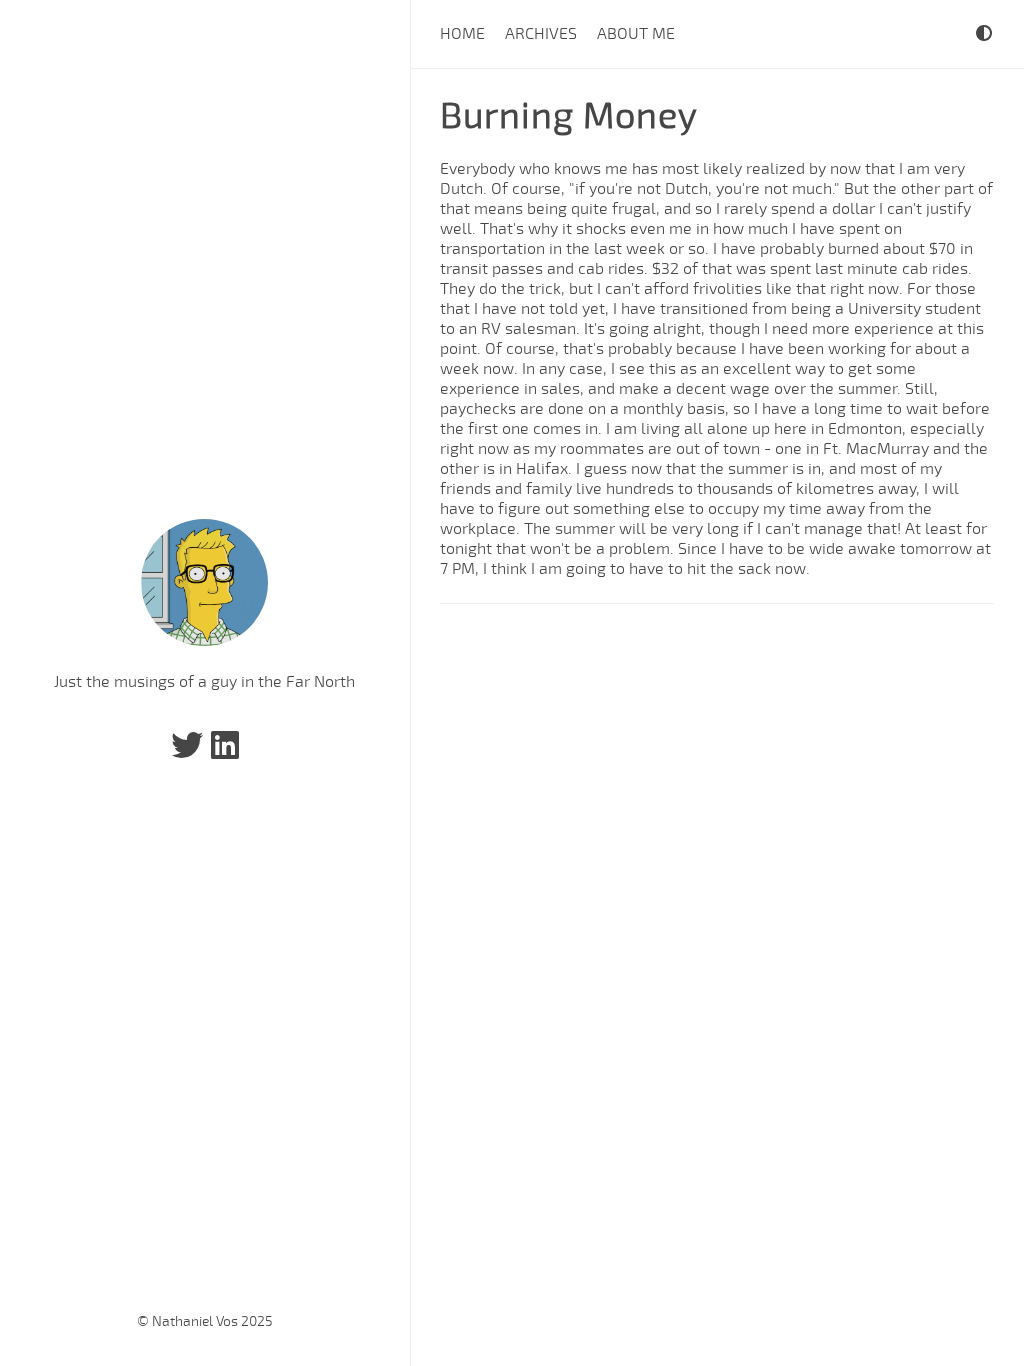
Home (462, 34)
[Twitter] (187, 752)
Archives (541, 34)
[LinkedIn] (225, 752)
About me (636, 34)
